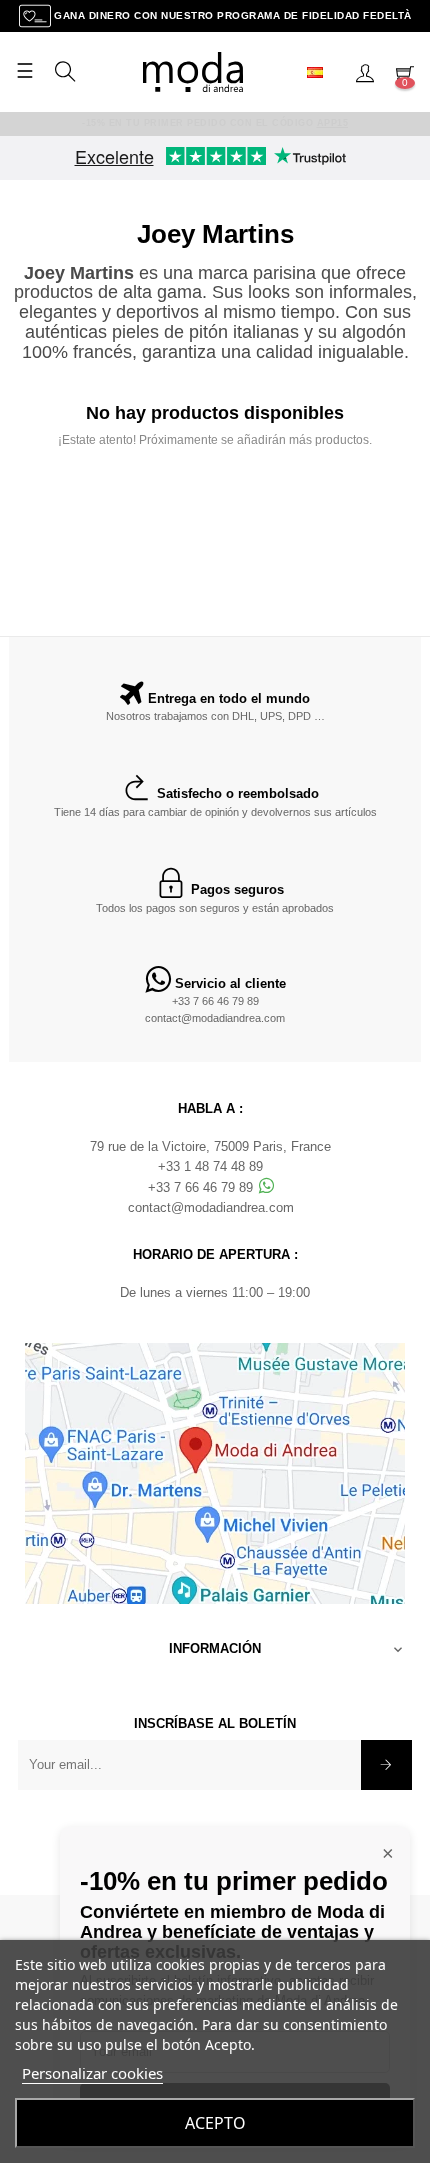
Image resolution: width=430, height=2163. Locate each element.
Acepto (215, 2123)
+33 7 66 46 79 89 (215, 1001)
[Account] (365, 72)
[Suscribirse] (386, 1765)
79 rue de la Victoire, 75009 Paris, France (210, 1146)
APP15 (333, 123)
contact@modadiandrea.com (215, 1018)
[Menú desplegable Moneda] (323, 72)
